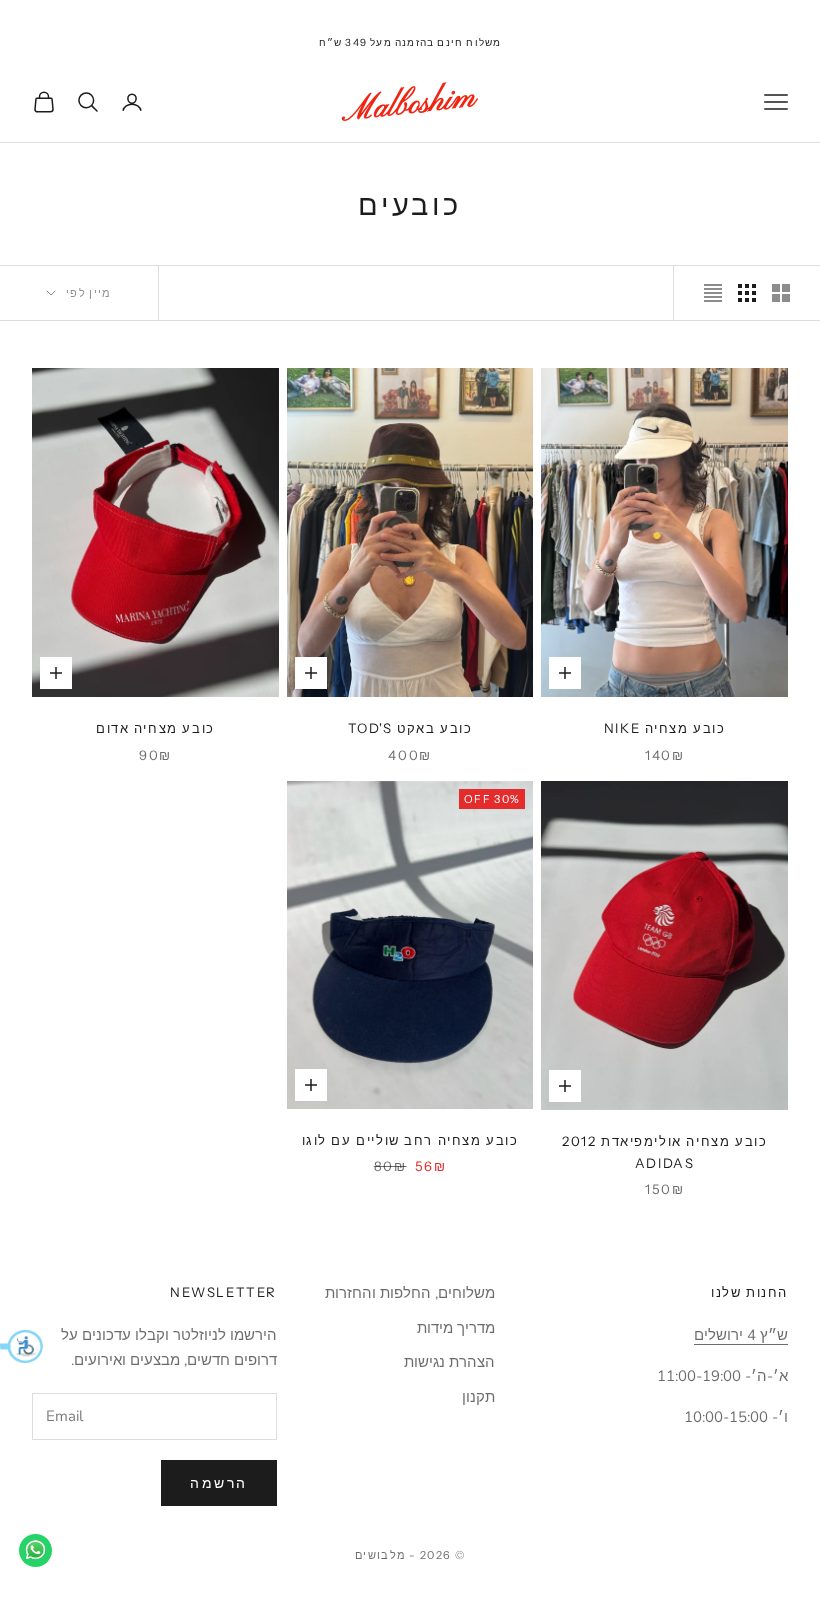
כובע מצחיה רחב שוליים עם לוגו (410, 1140)
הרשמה (219, 1483)
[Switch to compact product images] (713, 293)
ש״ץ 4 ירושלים (741, 1335)
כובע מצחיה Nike (665, 728)
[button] (21, 1346)
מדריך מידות (456, 1328)
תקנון (478, 1397)
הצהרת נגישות (449, 1362)
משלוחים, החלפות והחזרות (410, 1293)
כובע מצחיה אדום (155, 728)
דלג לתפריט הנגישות (758, 11)
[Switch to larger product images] (781, 293)
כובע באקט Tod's (410, 728)
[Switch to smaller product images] (747, 293)
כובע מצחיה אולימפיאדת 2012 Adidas (664, 1152)
